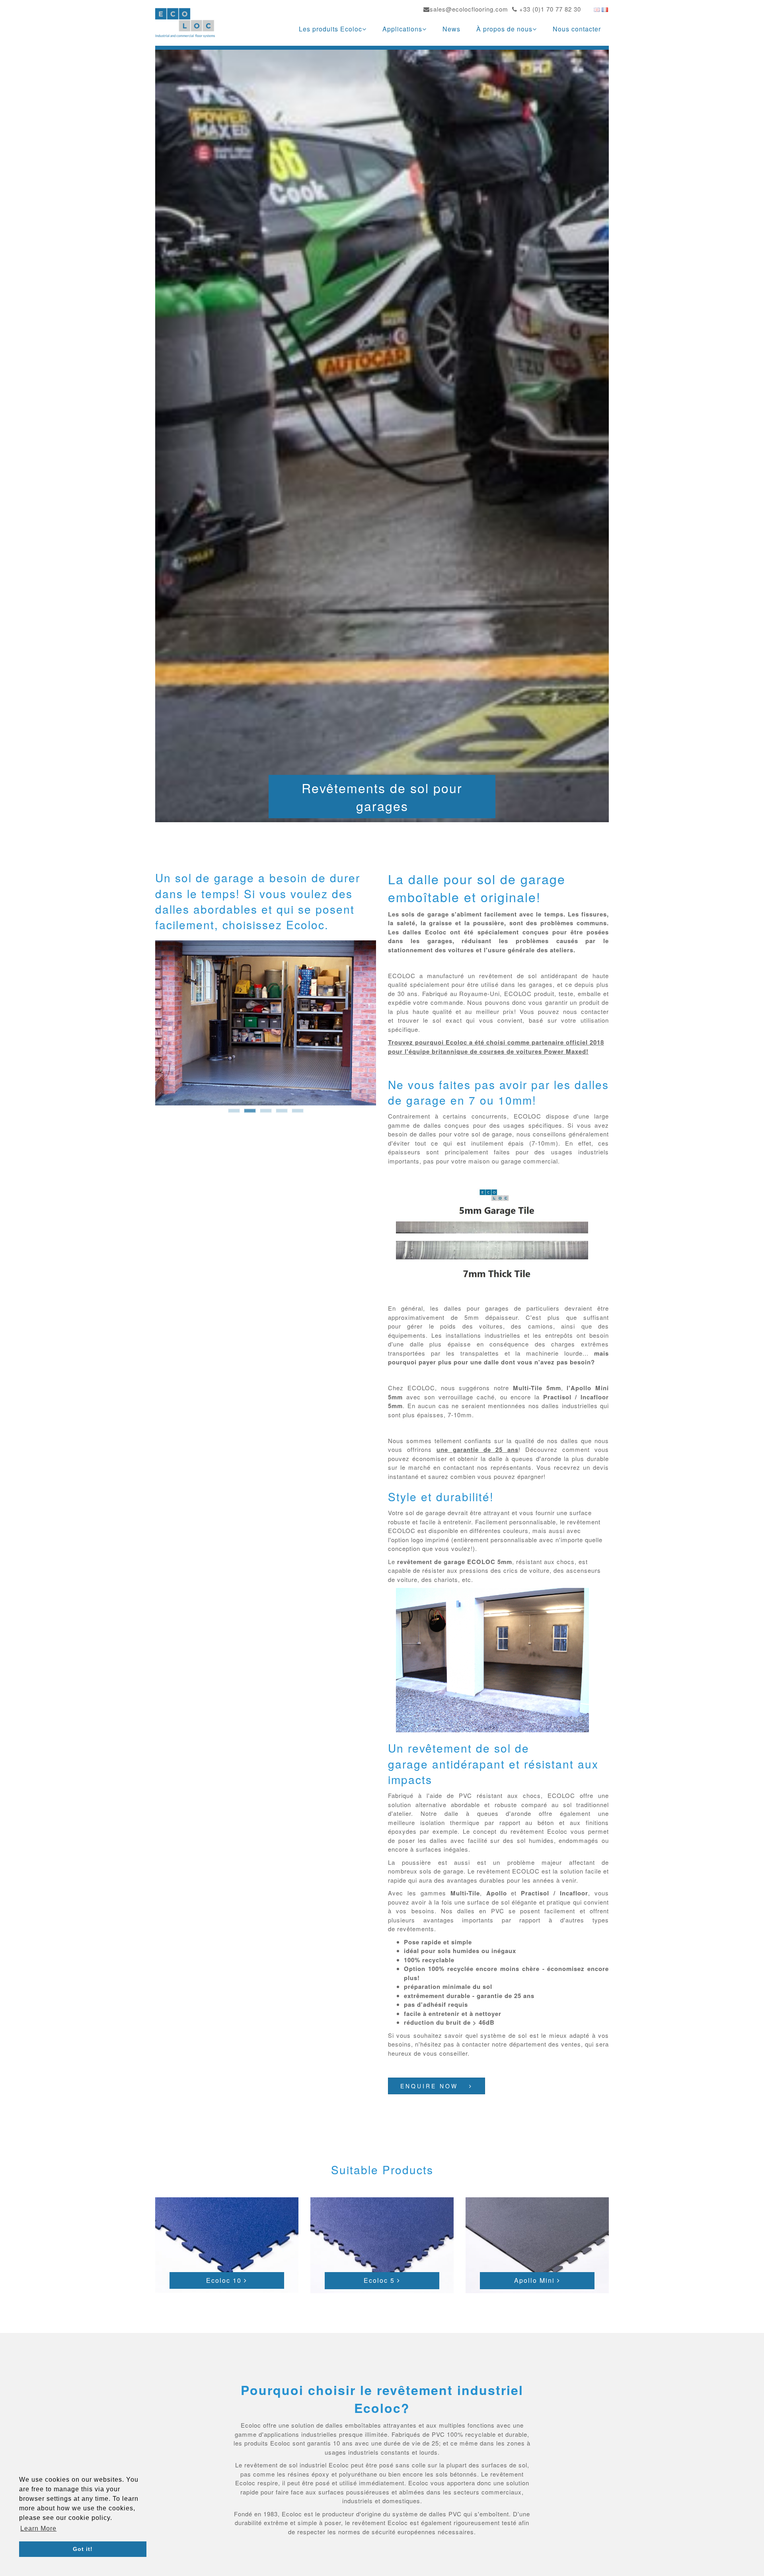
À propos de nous (504, 29)
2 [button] (250, 1113)
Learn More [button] (38, 2528)
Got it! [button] (83, 2549)
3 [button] (266, 1113)
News (451, 29)
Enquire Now (431, 2086)
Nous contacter (577, 29)
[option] (266, 1023)
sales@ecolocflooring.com (469, 9)
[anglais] (597, 9)
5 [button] (298, 1113)
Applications (402, 29)
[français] (605, 9)
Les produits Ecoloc (330, 29)
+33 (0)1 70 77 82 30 (549, 9)
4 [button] (282, 1113)
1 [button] (234, 1113)
